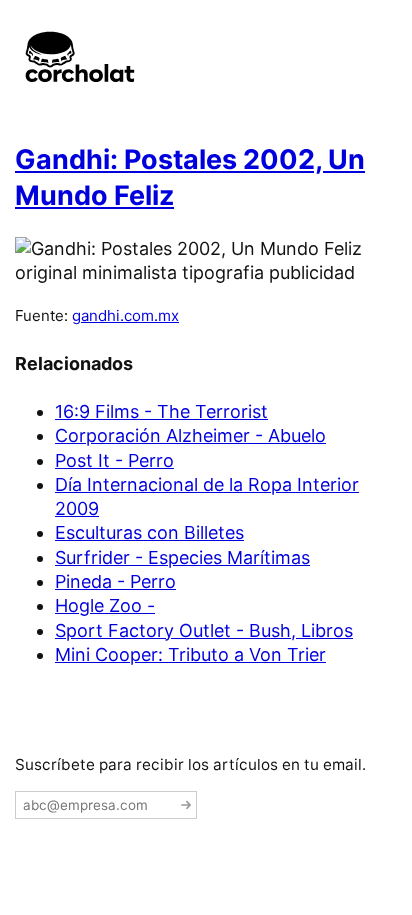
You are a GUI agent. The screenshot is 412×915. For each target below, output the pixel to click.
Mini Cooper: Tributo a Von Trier (190, 654)
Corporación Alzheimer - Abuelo (190, 435)
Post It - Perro (114, 460)
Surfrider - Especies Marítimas (182, 557)
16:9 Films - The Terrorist (161, 411)
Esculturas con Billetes (149, 532)
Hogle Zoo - (105, 605)
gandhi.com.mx (125, 315)
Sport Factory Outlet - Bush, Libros (204, 630)
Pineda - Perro (115, 581)
